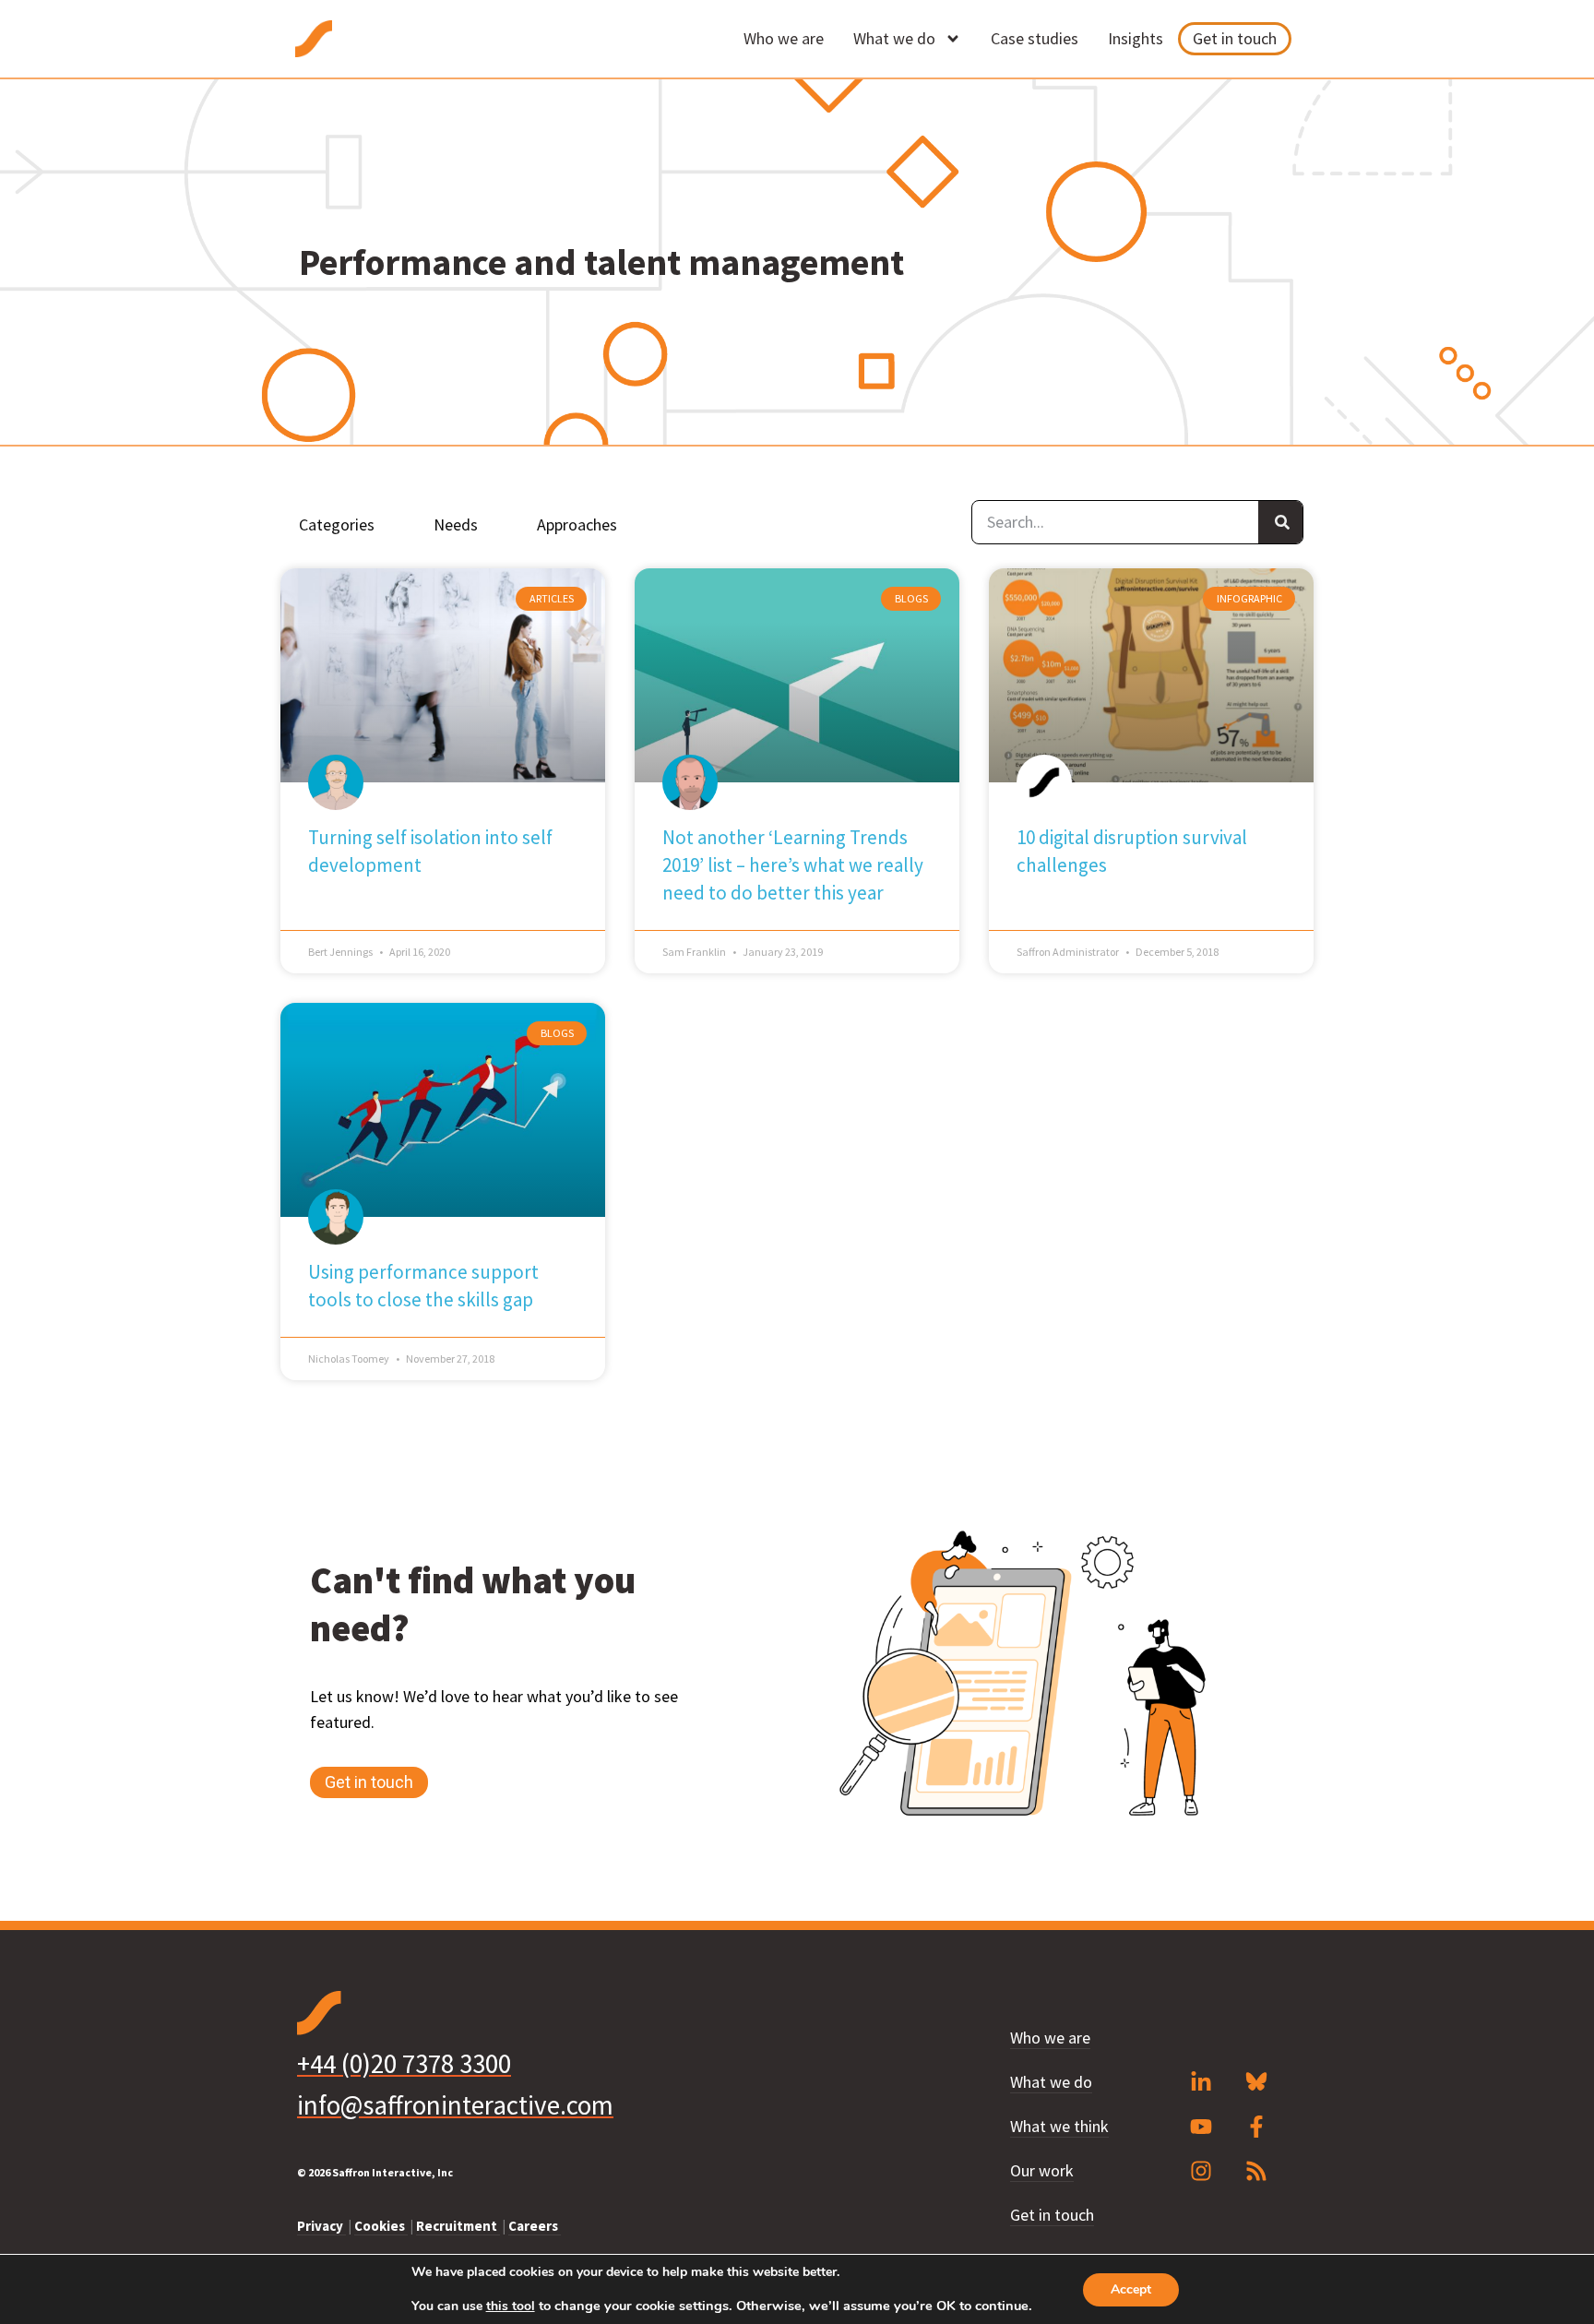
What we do (894, 38)
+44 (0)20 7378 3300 (404, 2063)
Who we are (784, 38)
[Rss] (1256, 2171)
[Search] (1280, 522)
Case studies (1035, 38)
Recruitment (458, 2226)
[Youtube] (1201, 2127)
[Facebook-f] (1256, 2127)
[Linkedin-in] (1201, 2082)
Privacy (321, 2226)
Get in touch (1235, 38)
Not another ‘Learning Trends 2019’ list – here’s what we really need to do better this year (793, 865)
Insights (1136, 38)
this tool (511, 2306)
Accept (1131, 2289)
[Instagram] (1201, 2171)
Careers (535, 2226)
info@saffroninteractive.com (455, 2105)
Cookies (381, 2226)
